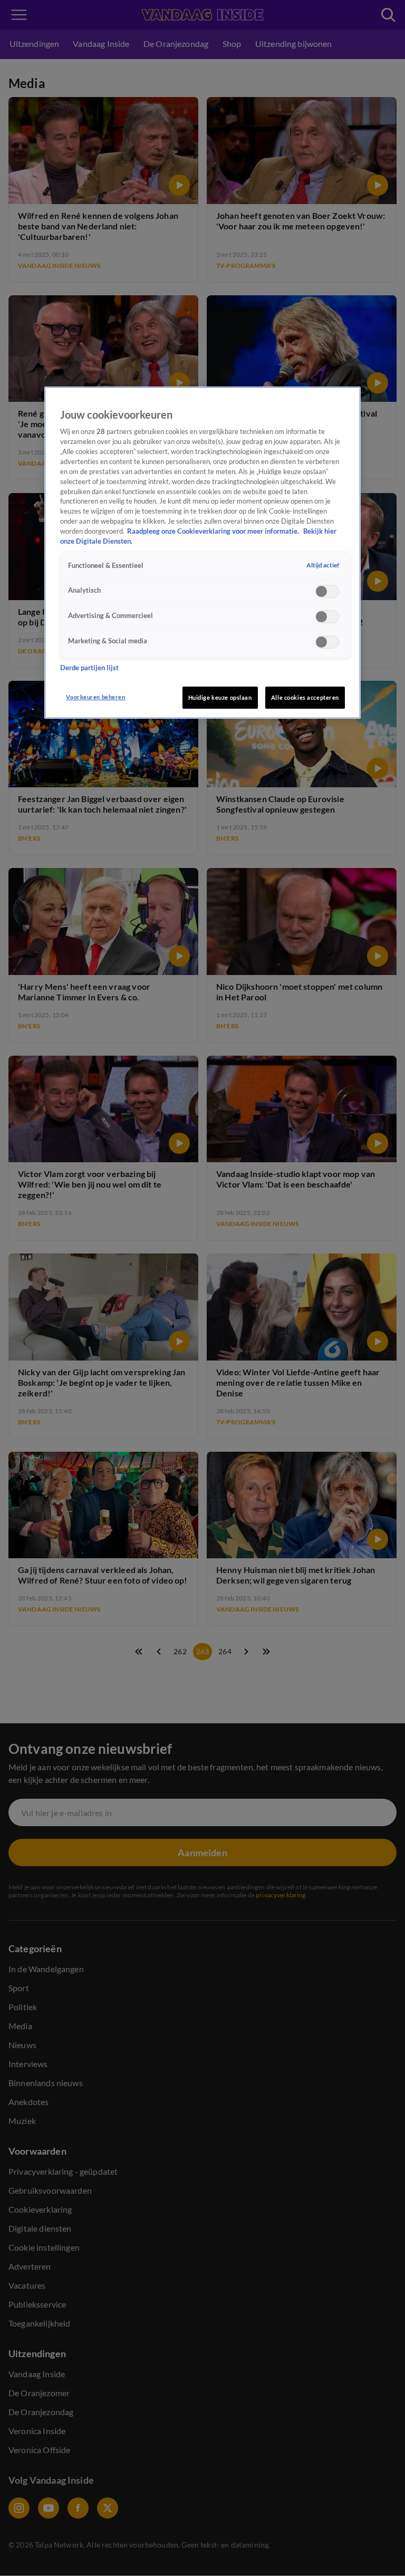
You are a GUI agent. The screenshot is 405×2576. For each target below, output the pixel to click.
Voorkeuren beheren (95, 697)
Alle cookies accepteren (305, 697)
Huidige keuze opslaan (220, 697)
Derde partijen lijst (89, 668)
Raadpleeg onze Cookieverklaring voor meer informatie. (214, 531)
